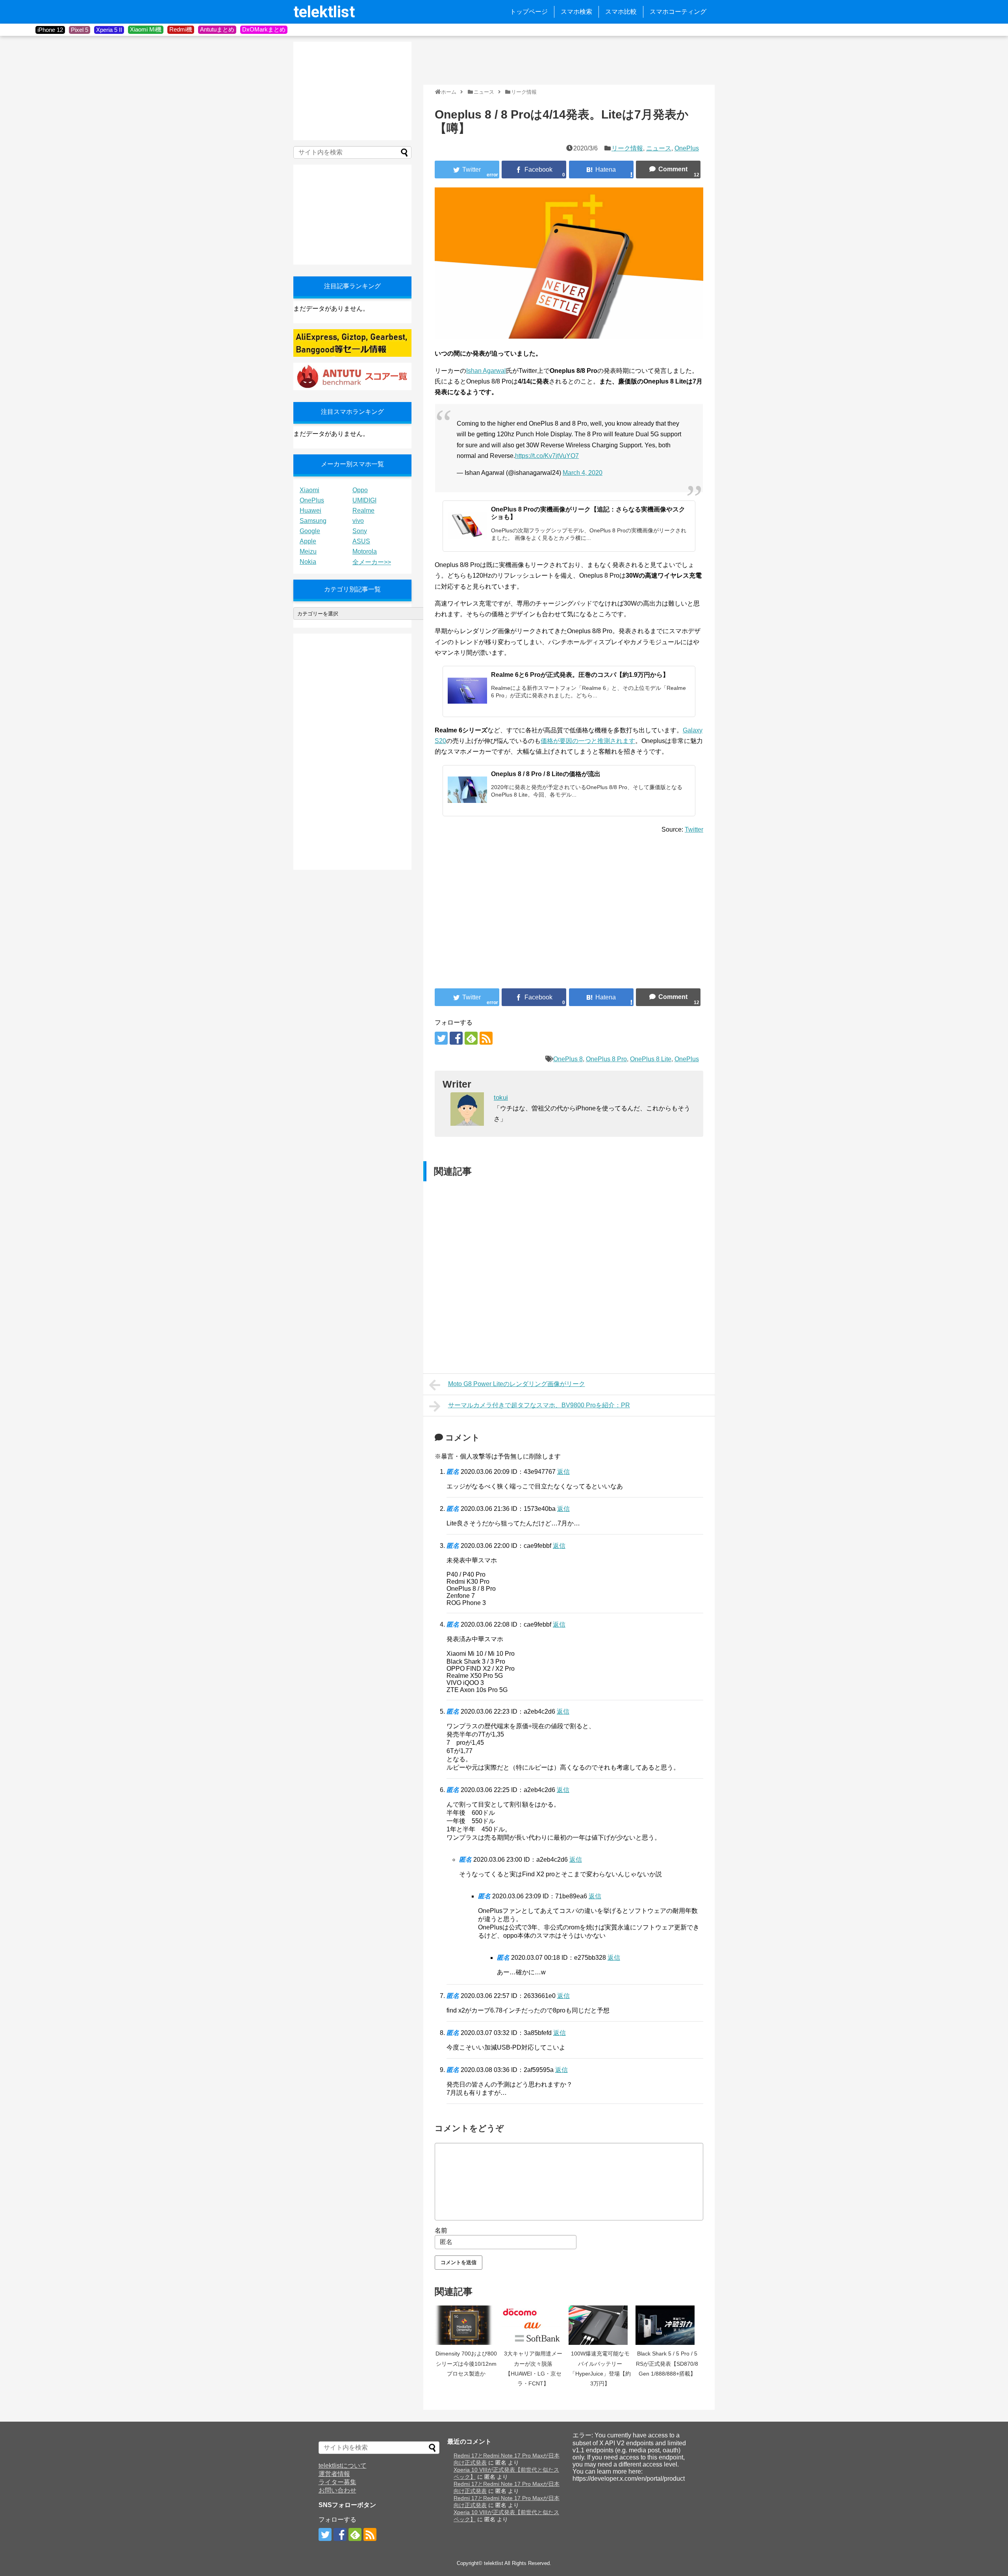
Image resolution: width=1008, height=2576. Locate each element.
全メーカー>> (372, 562)
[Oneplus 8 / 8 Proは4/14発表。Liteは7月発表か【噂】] (601, 170)
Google (310, 531)
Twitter (694, 829)
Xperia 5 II (109, 30)
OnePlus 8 (568, 1059)
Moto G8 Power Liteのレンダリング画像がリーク (517, 1384)
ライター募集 (337, 2482)
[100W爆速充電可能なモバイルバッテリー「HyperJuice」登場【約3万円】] (600, 2325)
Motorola (365, 551)
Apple (308, 541)
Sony (360, 531)
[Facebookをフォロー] (456, 1038)
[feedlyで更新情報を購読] (471, 1038)
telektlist (324, 12)
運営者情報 (334, 2474)
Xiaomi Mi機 (146, 29)
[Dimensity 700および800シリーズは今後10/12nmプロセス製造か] (466, 2325)
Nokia (308, 562)
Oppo (360, 490)
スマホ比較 (621, 12)
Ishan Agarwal (486, 371)
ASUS (361, 541)
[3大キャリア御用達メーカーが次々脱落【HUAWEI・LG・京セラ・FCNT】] (533, 2325)
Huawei (310, 511)
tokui (501, 1098)
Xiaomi (309, 490)
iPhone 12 (50, 30)
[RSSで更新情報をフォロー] (486, 1038)
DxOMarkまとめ (264, 29)
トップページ (529, 12)
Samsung (313, 521)
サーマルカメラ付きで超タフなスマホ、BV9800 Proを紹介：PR (539, 1405)
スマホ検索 (576, 12)
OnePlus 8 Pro (606, 1059)
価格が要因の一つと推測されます (588, 741)
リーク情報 (627, 148)
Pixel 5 (80, 30)
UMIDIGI (364, 500)
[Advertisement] (567, 59)
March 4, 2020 (583, 473)
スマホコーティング (678, 12)
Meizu (308, 551)
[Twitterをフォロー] (441, 1038)
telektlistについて (343, 2466)
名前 (441, 2230)
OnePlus (687, 148)
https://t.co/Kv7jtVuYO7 (547, 456)
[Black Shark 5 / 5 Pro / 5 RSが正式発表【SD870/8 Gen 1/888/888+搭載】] (667, 2325)
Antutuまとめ (217, 29)
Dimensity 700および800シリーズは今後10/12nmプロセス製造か (466, 2364)
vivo (358, 521)
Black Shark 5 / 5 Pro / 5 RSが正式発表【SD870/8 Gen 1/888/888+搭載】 (667, 2364)
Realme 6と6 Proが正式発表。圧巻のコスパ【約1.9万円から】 (580, 675)
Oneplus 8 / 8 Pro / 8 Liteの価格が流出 (546, 774)
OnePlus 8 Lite (651, 1059)
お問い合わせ (337, 2490)
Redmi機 (181, 29)
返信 (563, 1472)
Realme (363, 511)
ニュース (659, 148)
